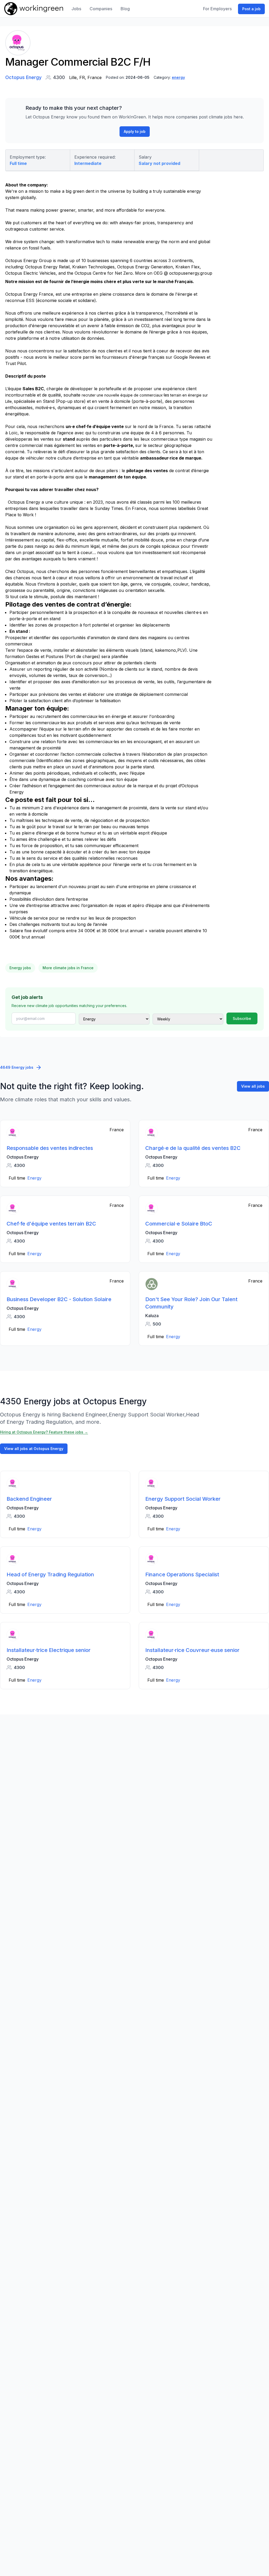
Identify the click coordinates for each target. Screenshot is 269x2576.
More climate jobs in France (68, 968)
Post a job (251, 9)
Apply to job (135, 131)
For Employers (217, 9)
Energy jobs (20, 968)
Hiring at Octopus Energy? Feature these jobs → (44, 1432)
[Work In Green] (34, 9)
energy (178, 77)
